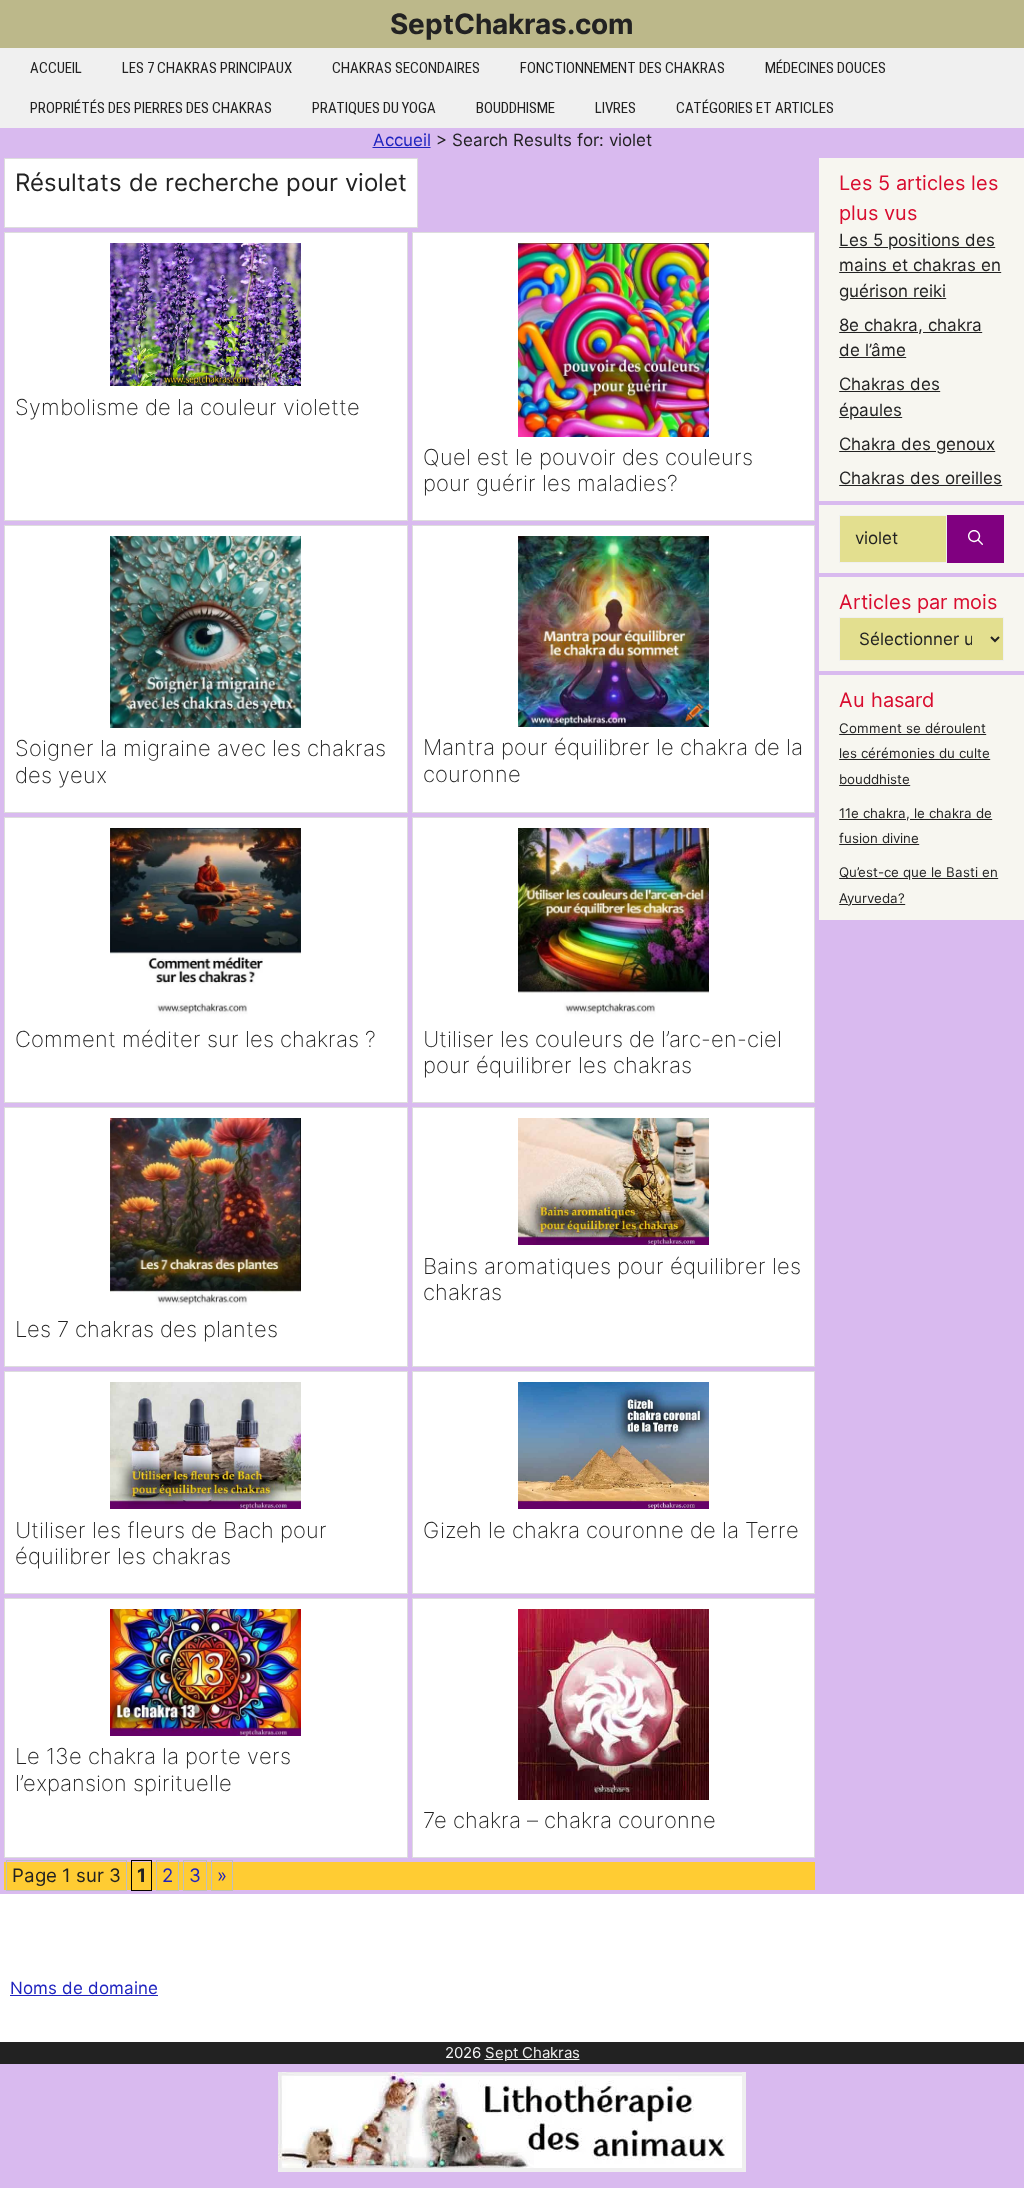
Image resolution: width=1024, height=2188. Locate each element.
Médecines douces (825, 68)
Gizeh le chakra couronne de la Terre (611, 1530)
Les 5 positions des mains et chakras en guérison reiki (920, 265)
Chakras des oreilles (920, 478)
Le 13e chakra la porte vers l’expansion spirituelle (153, 1769)
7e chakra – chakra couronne (569, 1820)
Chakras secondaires (406, 68)
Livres (615, 108)
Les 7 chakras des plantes (146, 1329)
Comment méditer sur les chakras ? (195, 1039)
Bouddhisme (515, 108)
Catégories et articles (755, 108)
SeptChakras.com (512, 24)
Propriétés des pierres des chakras (151, 108)
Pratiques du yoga (374, 108)
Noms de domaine (84, 1988)
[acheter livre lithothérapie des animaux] (512, 2166)
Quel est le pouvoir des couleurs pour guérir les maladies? (588, 470)
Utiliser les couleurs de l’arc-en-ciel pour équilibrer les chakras (602, 1052)
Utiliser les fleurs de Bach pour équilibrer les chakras (171, 1543)
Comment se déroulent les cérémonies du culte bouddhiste (914, 753)
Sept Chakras (532, 2052)
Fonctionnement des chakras (622, 68)
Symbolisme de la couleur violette (187, 407)
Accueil (56, 68)
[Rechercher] (975, 539)
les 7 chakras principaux (207, 68)
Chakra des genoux (917, 444)
